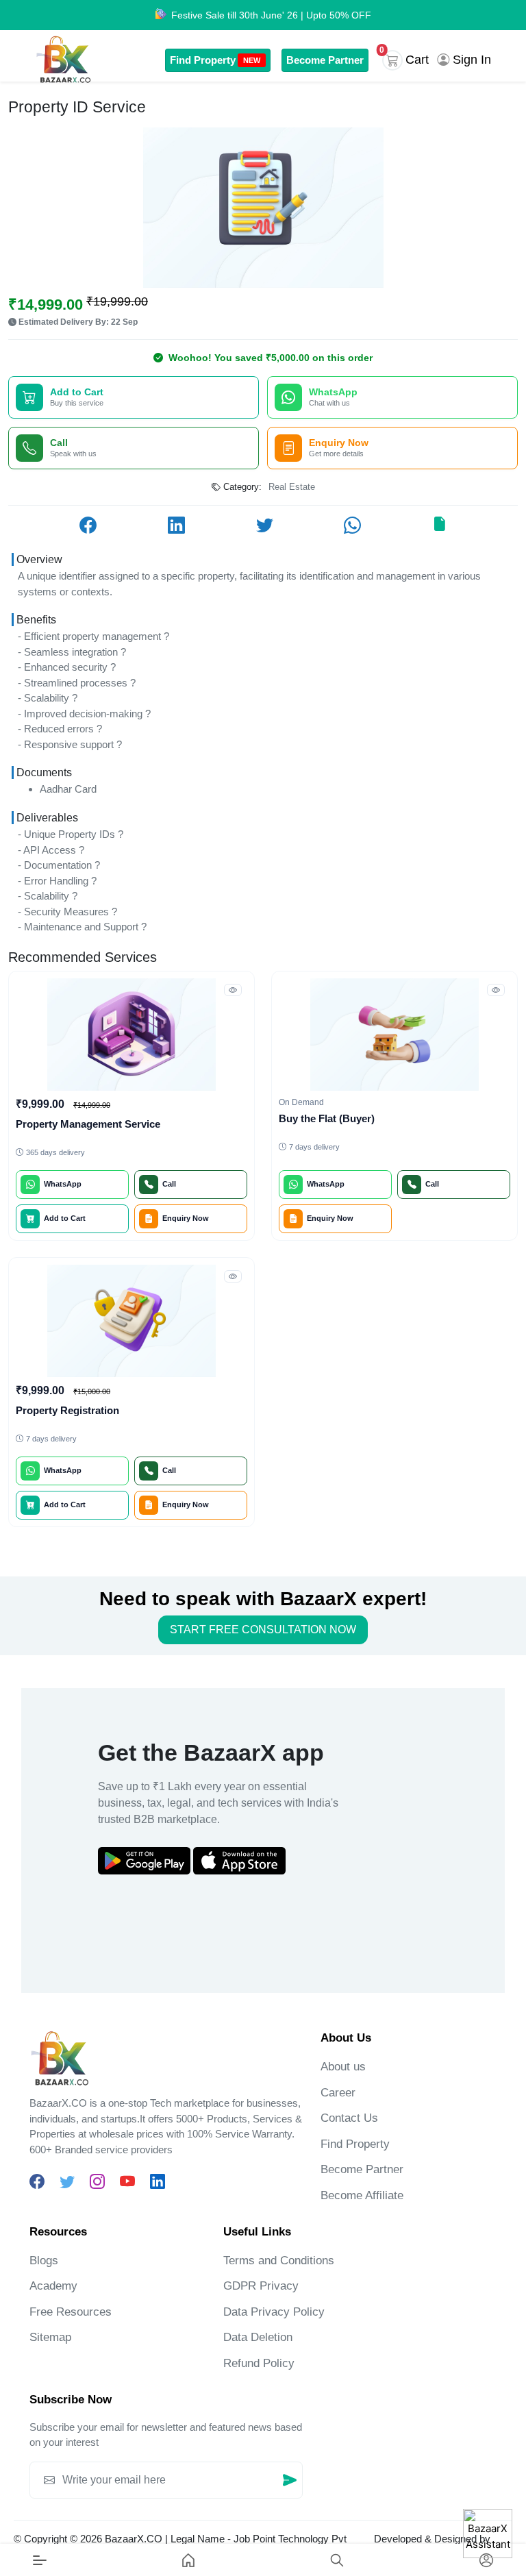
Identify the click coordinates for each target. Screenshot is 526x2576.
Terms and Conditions (279, 2261)
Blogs (44, 2261)
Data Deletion (258, 2337)
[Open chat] (488, 2534)
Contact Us (349, 2118)
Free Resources (71, 2312)
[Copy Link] (439, 525)
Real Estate (292, 487)
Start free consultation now (263, 1630)
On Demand (301, 1102)
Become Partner (325, 60)
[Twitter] (67, 2182)
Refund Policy (259, 2363)
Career (338, 2093)
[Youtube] (127, 2182)
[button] (408, 60)
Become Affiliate (362, 2195)
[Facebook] (37, 2182)
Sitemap (50, 2337)
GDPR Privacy (261, 2286)
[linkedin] (158, 2182)
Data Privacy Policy (274, 2312)
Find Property (215, 60)
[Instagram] (97, 2182)
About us (343, 2067)
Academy (53, 2286)
